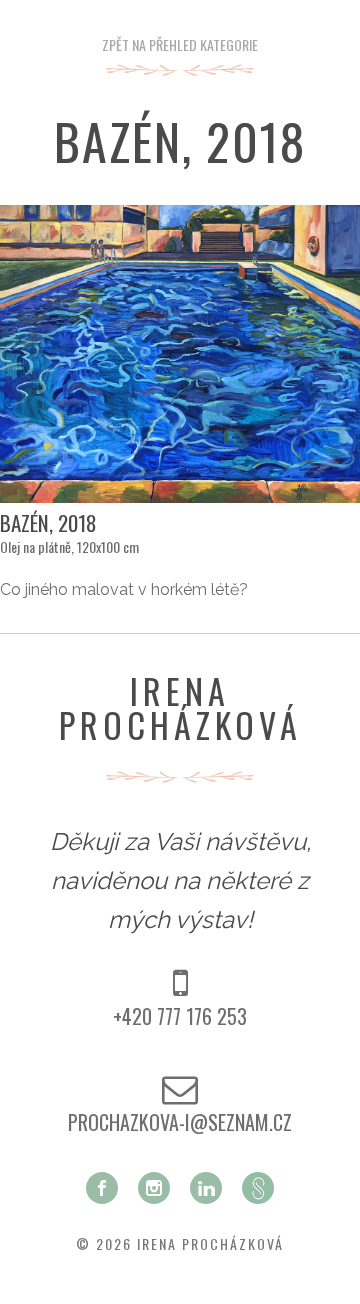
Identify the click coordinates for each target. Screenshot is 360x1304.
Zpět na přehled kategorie (180, 45)
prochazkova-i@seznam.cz (180, 1122)
